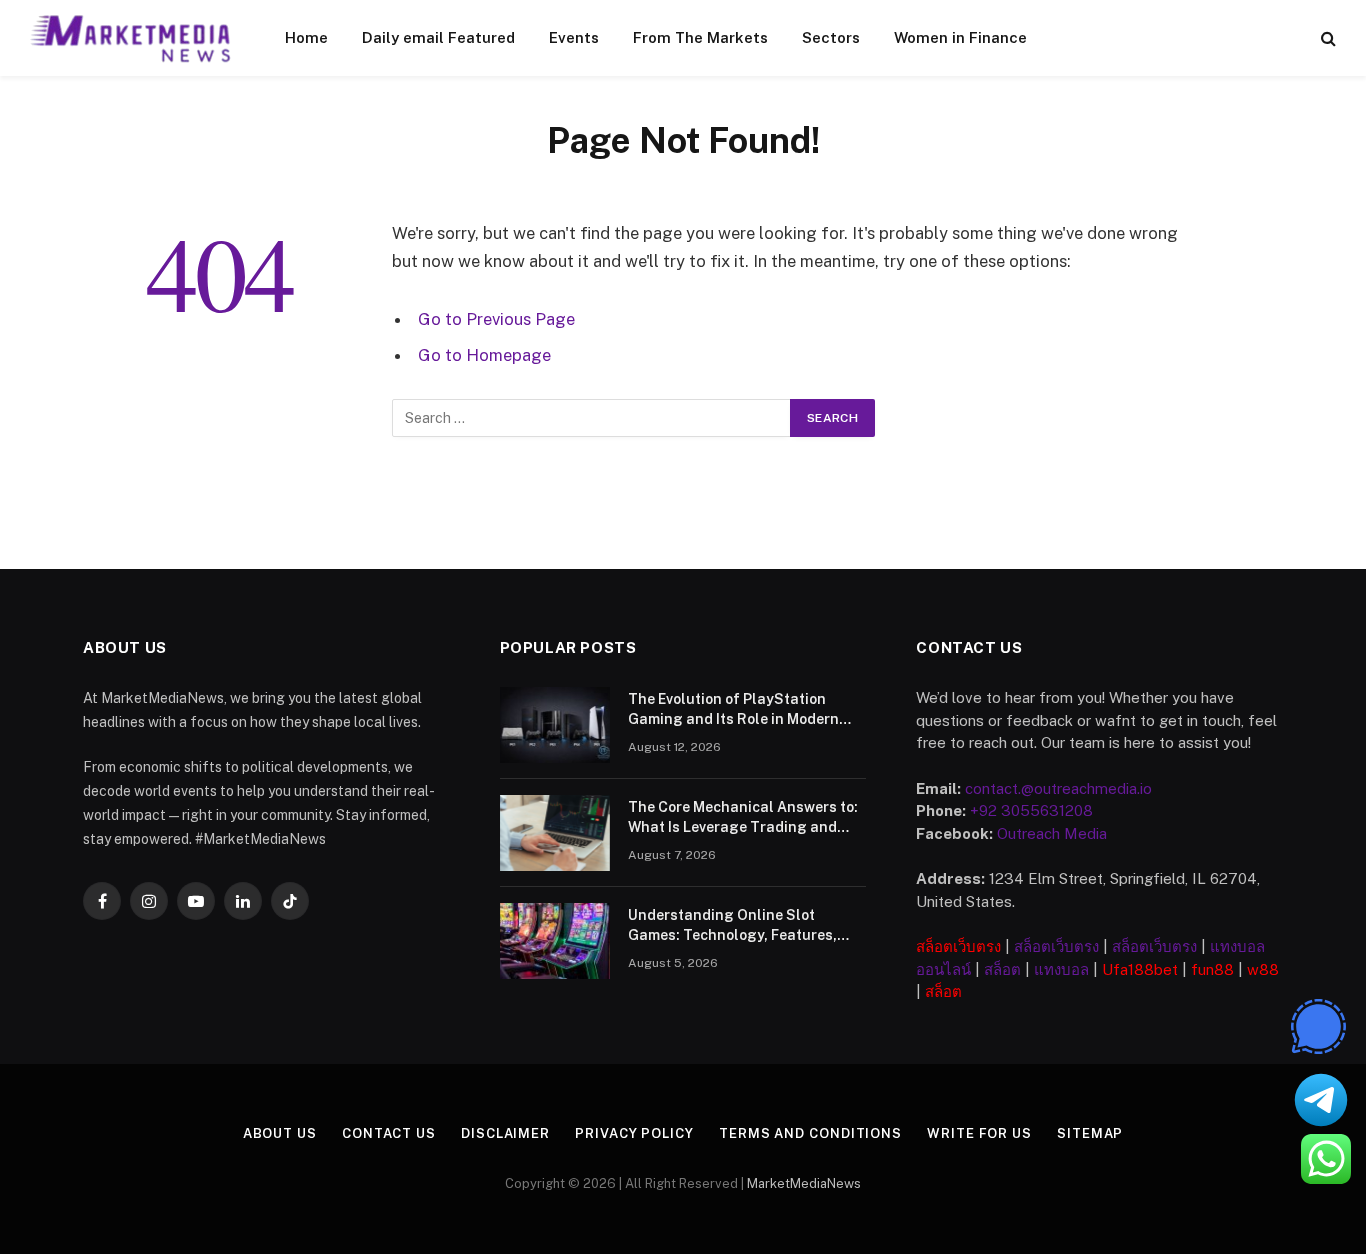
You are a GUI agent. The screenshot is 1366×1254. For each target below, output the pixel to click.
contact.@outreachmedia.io (1058, 788)
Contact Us (389, 1133)
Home (306, 37)
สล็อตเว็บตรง (958, 946)
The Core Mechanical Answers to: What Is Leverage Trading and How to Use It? (743, 818)
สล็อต (1002, 969)
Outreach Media (1052, 833)
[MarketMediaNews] (131, 38)
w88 (1263, 969)
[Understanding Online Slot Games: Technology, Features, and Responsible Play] (555, 941)
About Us (280, 1133)
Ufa (1115, 969)
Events (574, 37)
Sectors (831, 37)
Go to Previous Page (496, 319)
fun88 (1212, 969)
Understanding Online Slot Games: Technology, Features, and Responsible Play (732, 926)
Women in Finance (960, 37)
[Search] (1326, 38)
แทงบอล (1061, 969)
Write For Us (979, 1133)
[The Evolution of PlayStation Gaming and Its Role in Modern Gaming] (555, 725)
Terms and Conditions (810, 1133)
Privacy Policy (634, 1133)
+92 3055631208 (1031, 810)
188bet (1153, 969)
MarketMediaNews (804, 1183)
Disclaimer (505, 1133)
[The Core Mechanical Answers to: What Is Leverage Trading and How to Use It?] (555, 833)
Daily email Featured (438, 37)
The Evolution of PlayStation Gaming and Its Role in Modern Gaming (733, 710)
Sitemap (1090, 1133)
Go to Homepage (484, 355)
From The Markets (700, 37)
